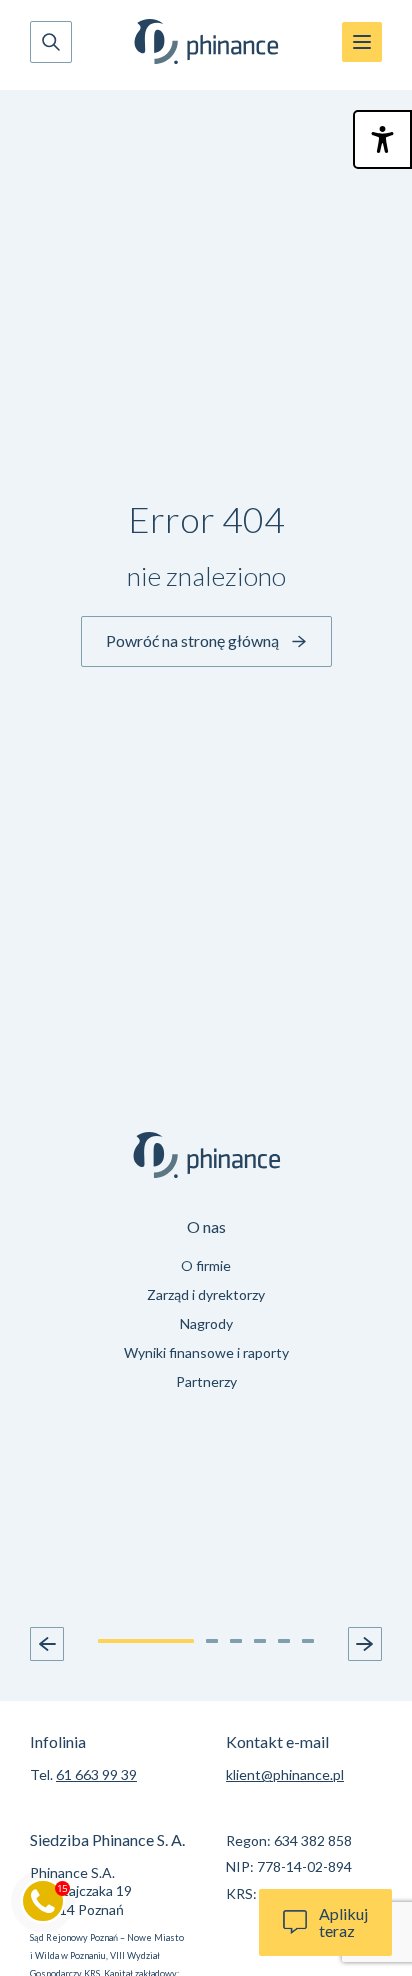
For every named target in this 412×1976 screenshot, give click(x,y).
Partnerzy (206, 1381)
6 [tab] (308, 1641)
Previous (47, 1644)
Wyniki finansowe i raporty (206, 1352)
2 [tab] (212, 1641)
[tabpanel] (206, 1307)
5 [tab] (284, 1641)
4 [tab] (260, 1641)
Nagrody (206, 1323)
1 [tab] (146, 1641)
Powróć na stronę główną (192, 640)
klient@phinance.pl (285, 1774)
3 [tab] (236, 1641)
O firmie (206, 1265)
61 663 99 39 (96, 1774)
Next (365, 1644)
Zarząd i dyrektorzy (206, 1294)
